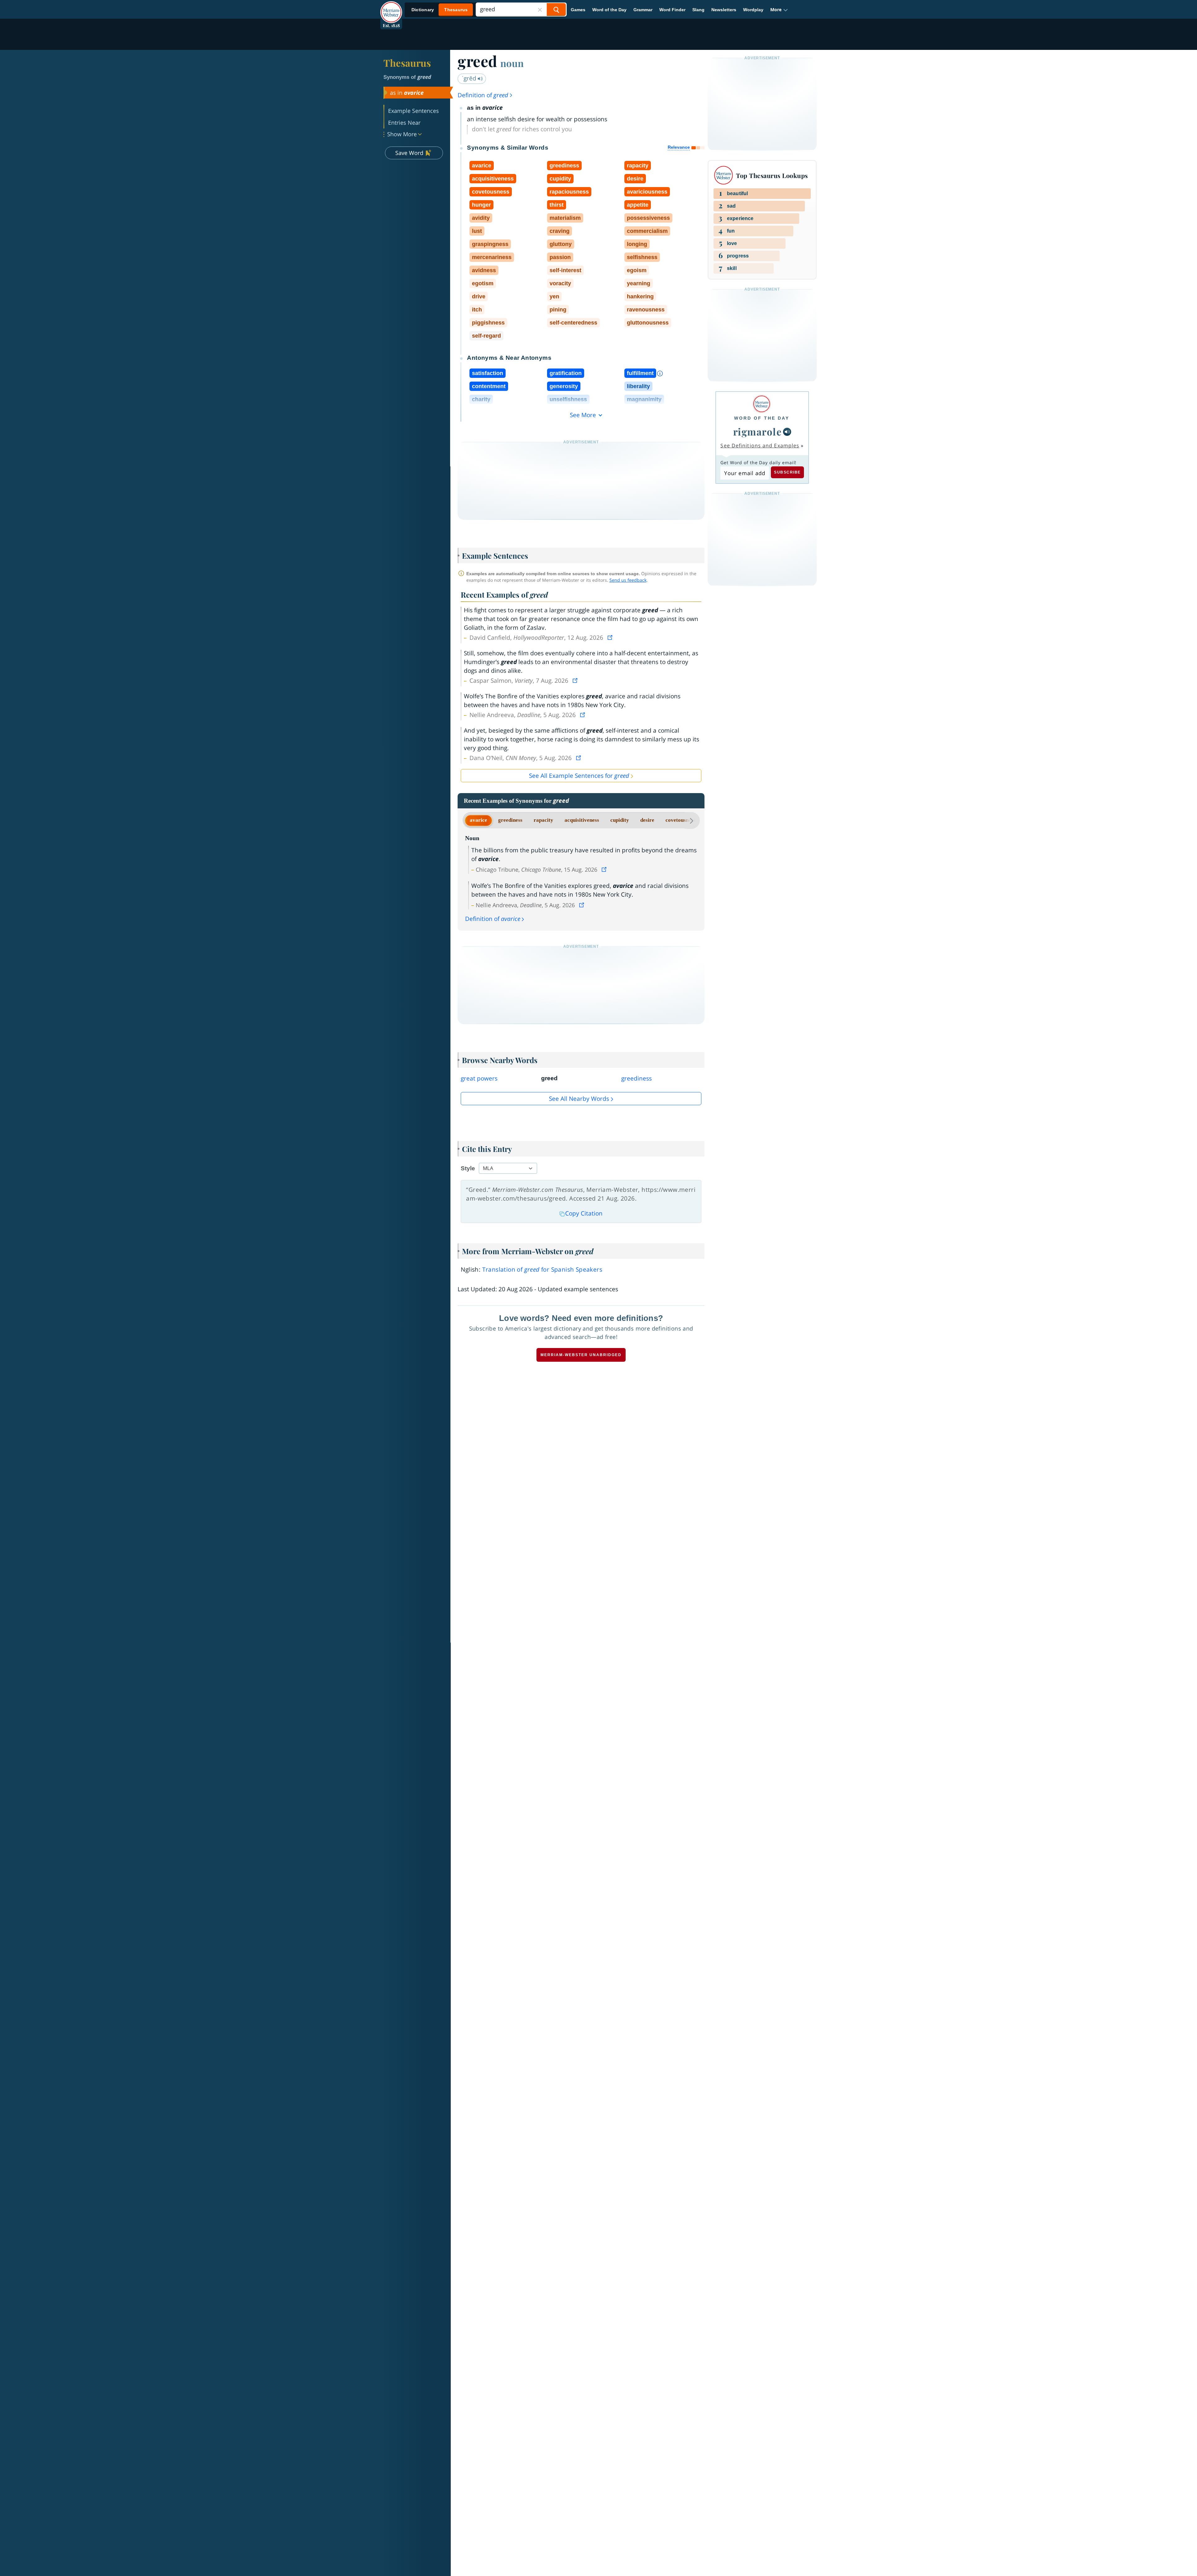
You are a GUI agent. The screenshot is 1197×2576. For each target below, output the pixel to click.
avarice (478, 820)
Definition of (483, 95)
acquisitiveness (582, 820)
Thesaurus (407, 63)
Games (578, 10)
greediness (510, 820)
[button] (779, 10)
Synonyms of (407, 77)
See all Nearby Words (579, 1099)
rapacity (543, 820)
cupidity (620, 820)
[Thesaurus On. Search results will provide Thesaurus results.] (440, 10)
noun (512, 63)
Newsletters (724, 10)
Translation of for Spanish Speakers (542, 1269)
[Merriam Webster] (762, 404)
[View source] (611, 638)
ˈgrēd (470, 78)
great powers (479, 1078)
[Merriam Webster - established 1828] (391, 7)
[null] (787, 432)
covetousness (680, 820)
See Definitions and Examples (760, 445)
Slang (698, 10)
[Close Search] (540, 10)
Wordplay (753, 10)
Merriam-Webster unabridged (581, 1355)
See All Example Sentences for (579, 776)
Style (468, 1168)
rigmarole (758, 431)
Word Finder (672, 10)
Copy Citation (584, 1213)
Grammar (643, 10)
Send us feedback (628, 580)
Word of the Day (609, 10)
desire (647, 820)
